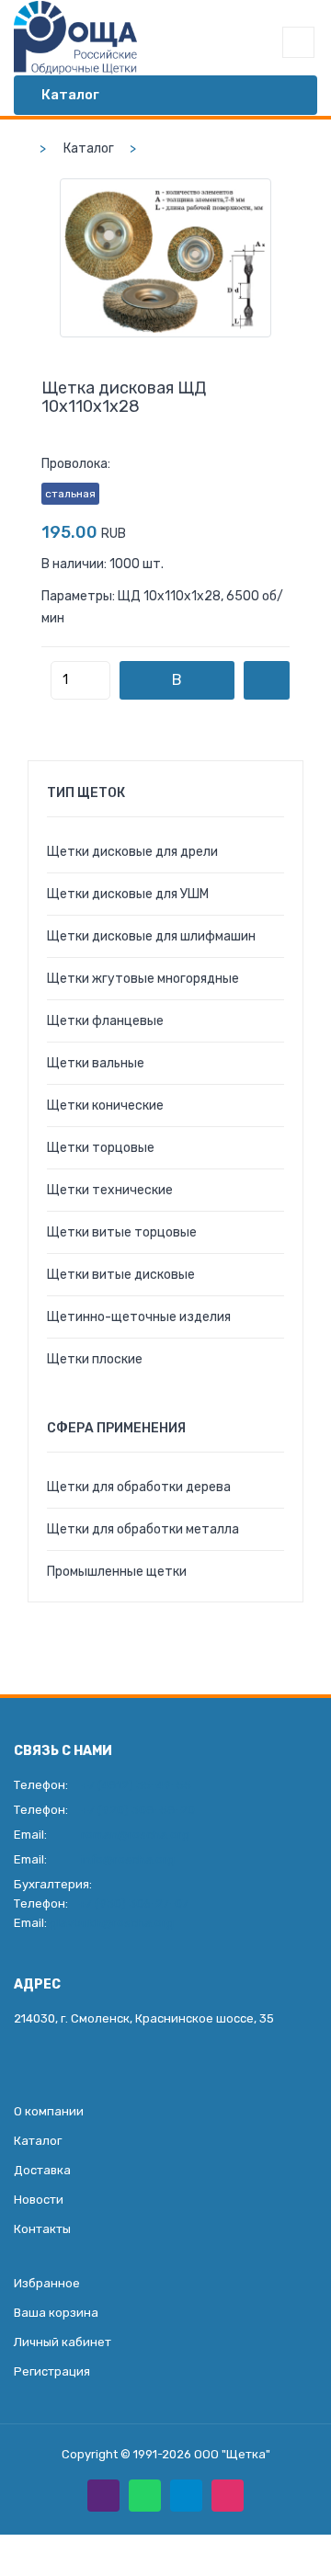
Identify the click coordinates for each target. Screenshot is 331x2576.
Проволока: (76, 464)
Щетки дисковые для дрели (132, 852)
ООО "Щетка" (232, 2454)
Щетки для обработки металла (143, 1529)
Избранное (47, 2283)
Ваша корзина (56, 2313)
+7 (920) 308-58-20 (138, 1810)
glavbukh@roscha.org (112, 1923)
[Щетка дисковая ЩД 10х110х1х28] (165, 258)
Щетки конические (105, 1106)
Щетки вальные (96, 1063)
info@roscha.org (128, 1859)
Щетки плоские (95, 1359)
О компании (49, 2111)
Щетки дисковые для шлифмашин (151, 936)
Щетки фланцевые (105, 1021)
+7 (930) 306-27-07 (133, 1904)
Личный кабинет (63, 2342)
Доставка (42, 2170)
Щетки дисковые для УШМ (128, 894)
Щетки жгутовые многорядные (143, 979)
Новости (39, 2200)
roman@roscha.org (135, 1835)
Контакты (42, 2229)
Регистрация (52, 2371)
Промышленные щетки (117, 1572)
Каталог (89, 148)
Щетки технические (110, 1190)
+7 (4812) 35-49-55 (136, 1785)
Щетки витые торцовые (122, 1232)
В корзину (177, 685)
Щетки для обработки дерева (139, 1487)
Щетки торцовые (101, 1148)
